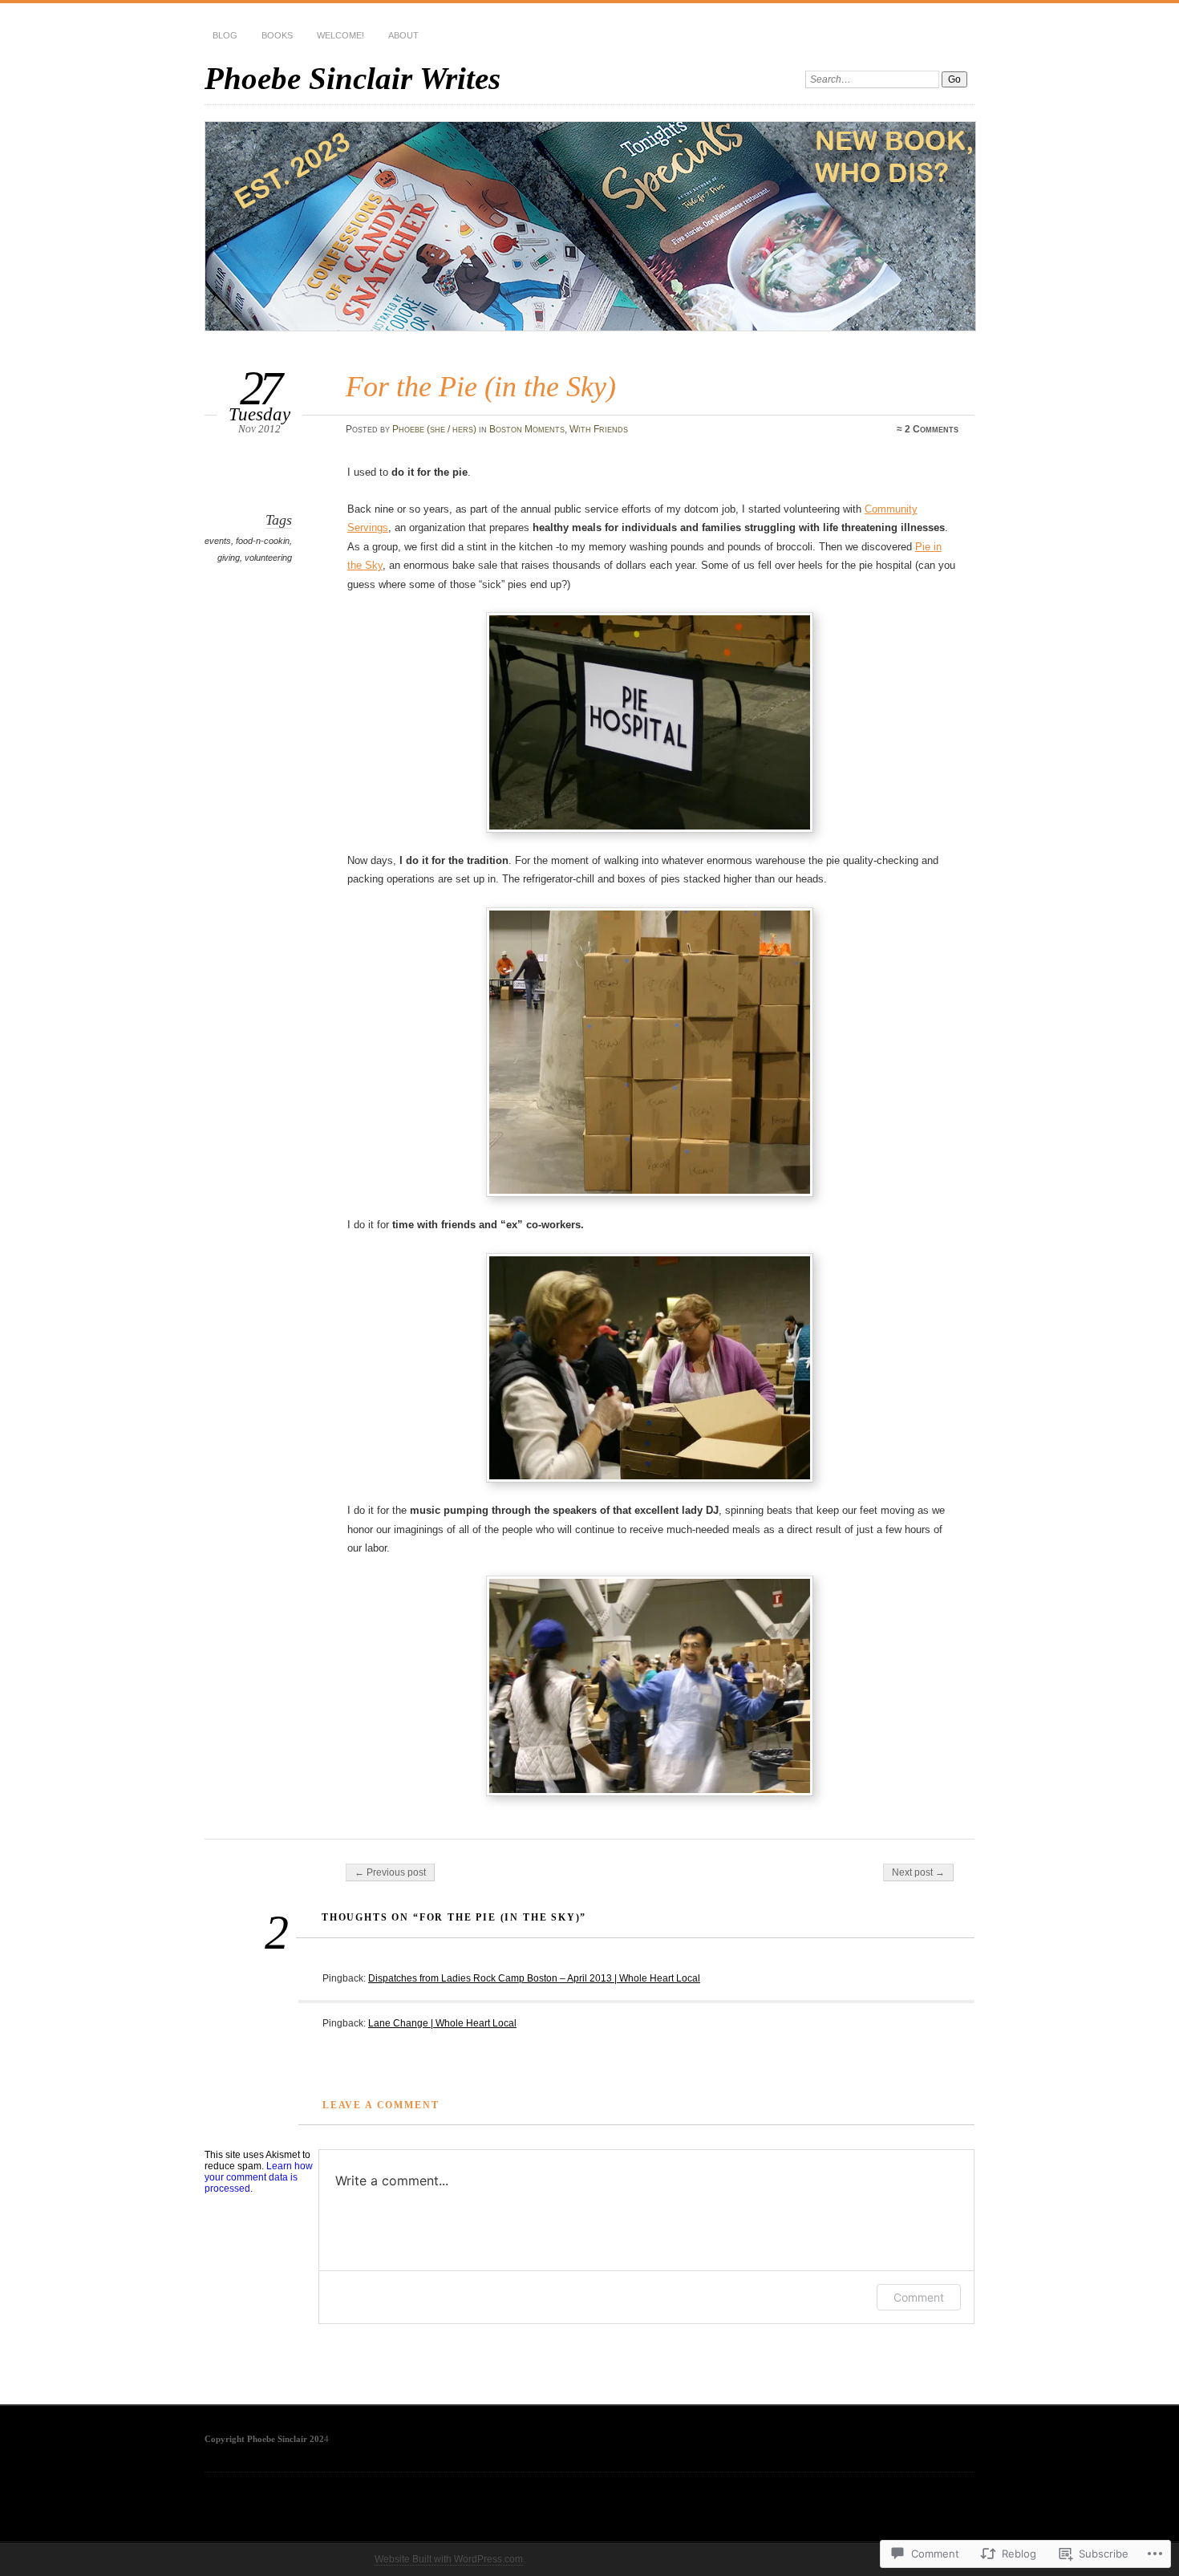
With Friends (599, 429)
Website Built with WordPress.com (449, 2559)
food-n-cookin (263, 541)
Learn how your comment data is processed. (259, 2177)
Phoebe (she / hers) (434, 429)
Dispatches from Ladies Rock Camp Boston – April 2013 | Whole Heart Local (534, 1978)
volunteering (268, 558)
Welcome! (340, 35)
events (218, 541)
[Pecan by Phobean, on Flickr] (653, 1053)
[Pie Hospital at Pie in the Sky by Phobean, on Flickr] (653, 722)
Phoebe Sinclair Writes (352, 78)
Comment (919, 2297)
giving (229, 558)
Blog (225, 35)
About (403, 35)
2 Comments (932, 429)
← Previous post (390, 1872)
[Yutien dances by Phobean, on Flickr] (653, 1686)
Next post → (918, 1872)
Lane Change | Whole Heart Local (442, 2023)
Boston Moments (527, 429)
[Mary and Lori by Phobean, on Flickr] (653, 1368)
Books (277, 35)
